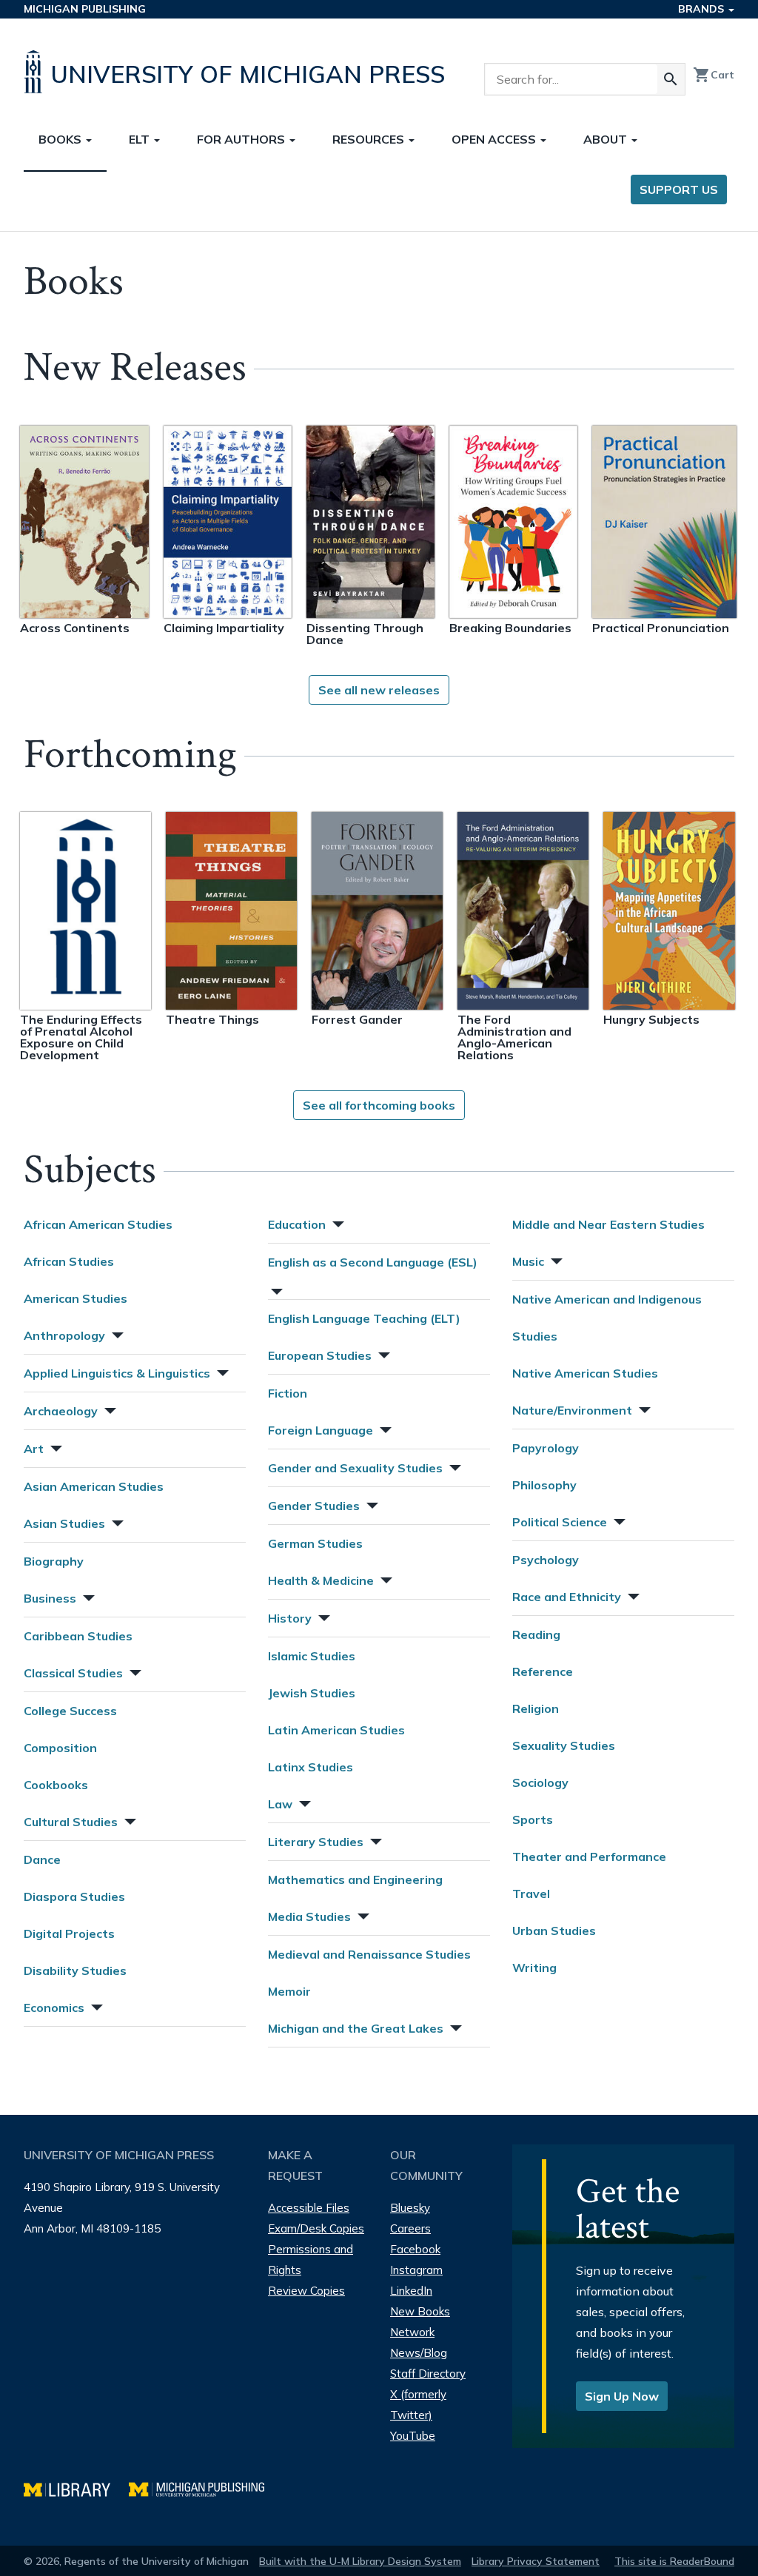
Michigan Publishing (85, 9)
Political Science (560, 1522)
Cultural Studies (71, 1822)
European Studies (320, 1355)
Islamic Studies (312, 1656)
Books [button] (61, 139)
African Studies (69, 1261)
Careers (410, 2228)
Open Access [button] (495, 139)
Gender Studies (314, 1506)
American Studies (76, 1298)
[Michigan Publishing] (204, 2488)
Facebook (415, 2249)
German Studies (315, 1543)
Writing (534, 1968)
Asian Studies (64, 1523)
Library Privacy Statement (536, 2561)
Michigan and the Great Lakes (356, 2028)
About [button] (607, 139)
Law (280, 1804)
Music (528, 1261)
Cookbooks (56, 1785)
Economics (54, 2008)
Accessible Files (309, 2208)
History (290, 1618)
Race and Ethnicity (567, 1597)
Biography (54, 1561)
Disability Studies (75, 1970)
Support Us (679, 189)
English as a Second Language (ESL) (373, 1262)
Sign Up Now (622, 2396)
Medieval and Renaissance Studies (369, 1954)
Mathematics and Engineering (355, 1879)
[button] (116, 1334)
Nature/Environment (572, 1410)
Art (34, 1449)
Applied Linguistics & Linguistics (117, 1373)
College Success (70, 1711)
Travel (531, 1894)
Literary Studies (316, 1842)
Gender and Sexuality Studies (355, 1468)
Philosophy (544, 1485)
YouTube (413, 2436)
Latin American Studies (336, 1730)
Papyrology (546, 1448)
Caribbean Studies (78, 1636)
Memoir (289, 1991)
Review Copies (306, 2291)
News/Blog (419, 2353)
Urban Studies (554, 1931)
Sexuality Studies (564, 1745)
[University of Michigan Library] (76, 2488)
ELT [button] (141, 139)
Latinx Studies (311, 1767)
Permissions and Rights (311, 2260)
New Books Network (420, 2322)
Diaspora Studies (74, 1896)
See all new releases (379, 690)
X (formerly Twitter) (418, 2405)
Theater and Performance (589, 1856)
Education (297, 1224)
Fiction (288, 1393)
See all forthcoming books (379, 1105)
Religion (536, 1708)
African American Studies (98, 1224)
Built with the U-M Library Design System (360, 2561)
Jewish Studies (312, 1693)
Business (50, 1598)
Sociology (540, 1782)
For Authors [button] (242, 139)
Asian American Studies (94, 1486)
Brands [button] (702, 9)
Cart (714, 75)
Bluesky (410, 2208)
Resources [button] (370, 139)
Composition (60, 1748)
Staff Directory (428, 2374)
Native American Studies (585, 1373)
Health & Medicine (321, 1580)
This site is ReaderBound (674, 2561)
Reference (543, 1671)
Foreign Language (321, 1430)
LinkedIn (411, 2291)
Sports (533, 1819)
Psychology (546, 1560)
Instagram (416, 2270)
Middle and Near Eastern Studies (608, 1224)
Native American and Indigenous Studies (607, 1318)
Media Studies (309, 1916)
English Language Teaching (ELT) (364, 1318)
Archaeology (61, 1411)
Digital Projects (69, 1933)
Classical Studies (73, 1673)
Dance (42, 1859)
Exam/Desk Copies (316, 2228)
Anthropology (64, 1335)
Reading (536, 1634)
